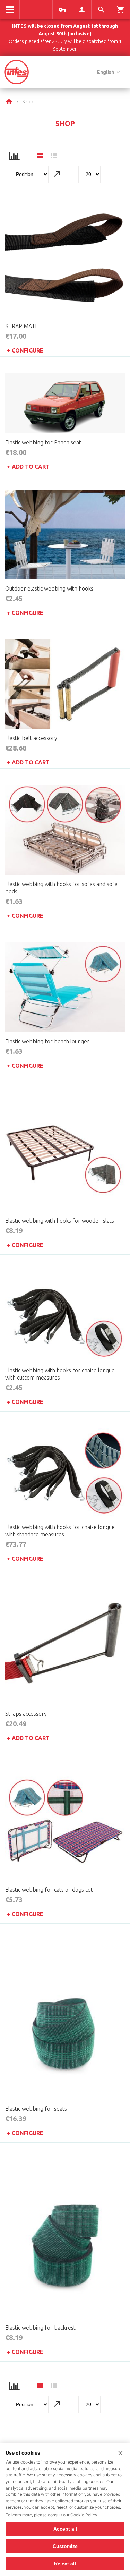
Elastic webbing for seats (36, 2109)
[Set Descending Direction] (57, 174)
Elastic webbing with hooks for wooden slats (60, 1221)
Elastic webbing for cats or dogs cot (49, 1890)
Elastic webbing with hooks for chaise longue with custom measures (60, 1374)
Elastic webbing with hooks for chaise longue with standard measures (60, 1531)
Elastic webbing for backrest (40, 2328)
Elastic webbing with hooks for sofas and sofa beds (61, 888)
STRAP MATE (22, 326)
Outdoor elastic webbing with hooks (49, 588)
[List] (54, 157)
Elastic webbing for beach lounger (47, 1041)
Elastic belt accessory (31, 738)
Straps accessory (26, 1714)
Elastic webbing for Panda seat (43, 442)
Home (10, 102)
